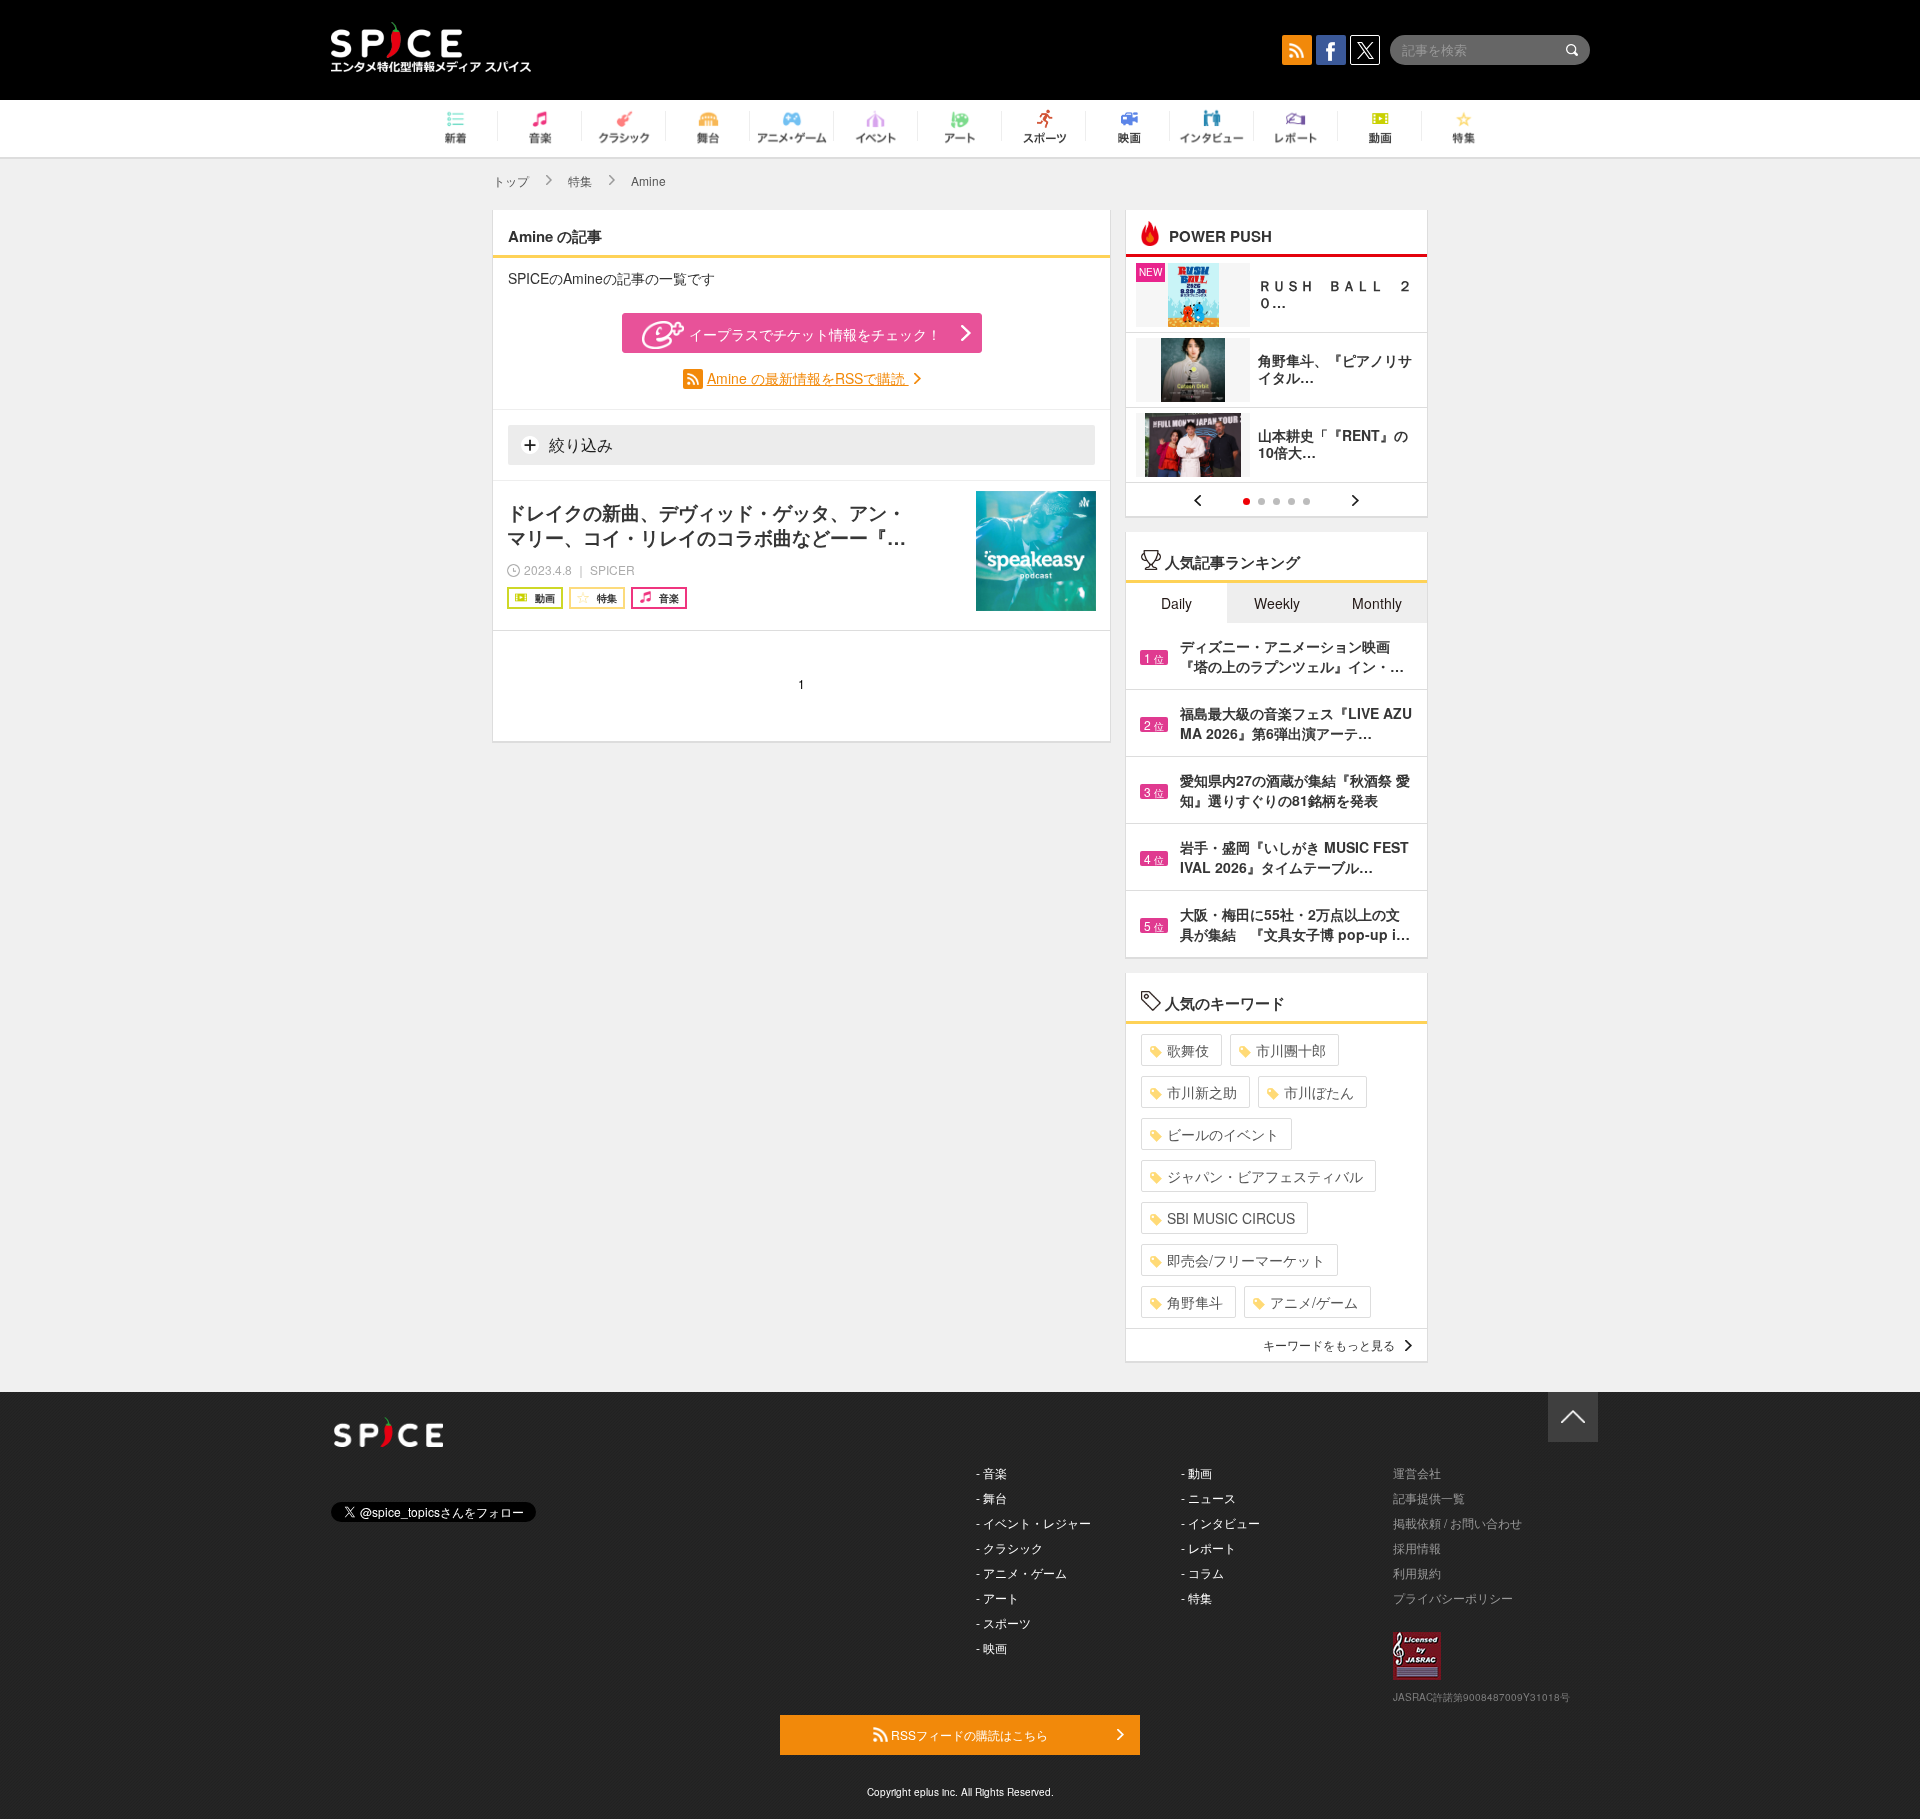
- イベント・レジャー (1033, 1522)
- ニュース (1208, 1497)
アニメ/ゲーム (1314, 1302)
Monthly (1377, 603)
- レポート (1208, 1547)
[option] (1276, 372)
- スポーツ (1003, 1622)
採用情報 (1417, 1547)
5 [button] (1306, 501)
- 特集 (1196, 1597)
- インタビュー (1220, 1522)
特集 (580, 180)
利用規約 (1417, 1572)
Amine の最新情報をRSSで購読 (808, 378)
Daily (1176, 603)
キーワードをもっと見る (1329, 1344)
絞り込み (579, 444)
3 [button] (1276, 501)
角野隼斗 (1195, 1302)
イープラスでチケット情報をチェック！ (815, 334)
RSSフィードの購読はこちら (968, 1734)
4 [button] (1291, 501)
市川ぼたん (1319, 1092)
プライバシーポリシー (1453, 1597)
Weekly (1277, 603)
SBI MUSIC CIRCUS (1231, 1218)
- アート (997, 1597)
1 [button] (1246, 501)
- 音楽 (991, 1472)
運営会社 (1417, 1472)
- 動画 (1196, 1472)
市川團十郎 (1291, 1050)
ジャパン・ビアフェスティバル (1265, 1176)
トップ (511, 180)
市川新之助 (1202, 1092)
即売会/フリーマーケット (1246, 1260)
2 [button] (1261, 501)
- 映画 (991, 1647)
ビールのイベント (1223, 1134)
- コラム (1202, 1572)
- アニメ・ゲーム (1021, 1572)
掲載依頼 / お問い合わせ (1457, 1522)
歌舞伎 (1188, 1050)
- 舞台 (991, 1497)
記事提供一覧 (1429, 1497)
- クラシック (1009, 1547)
